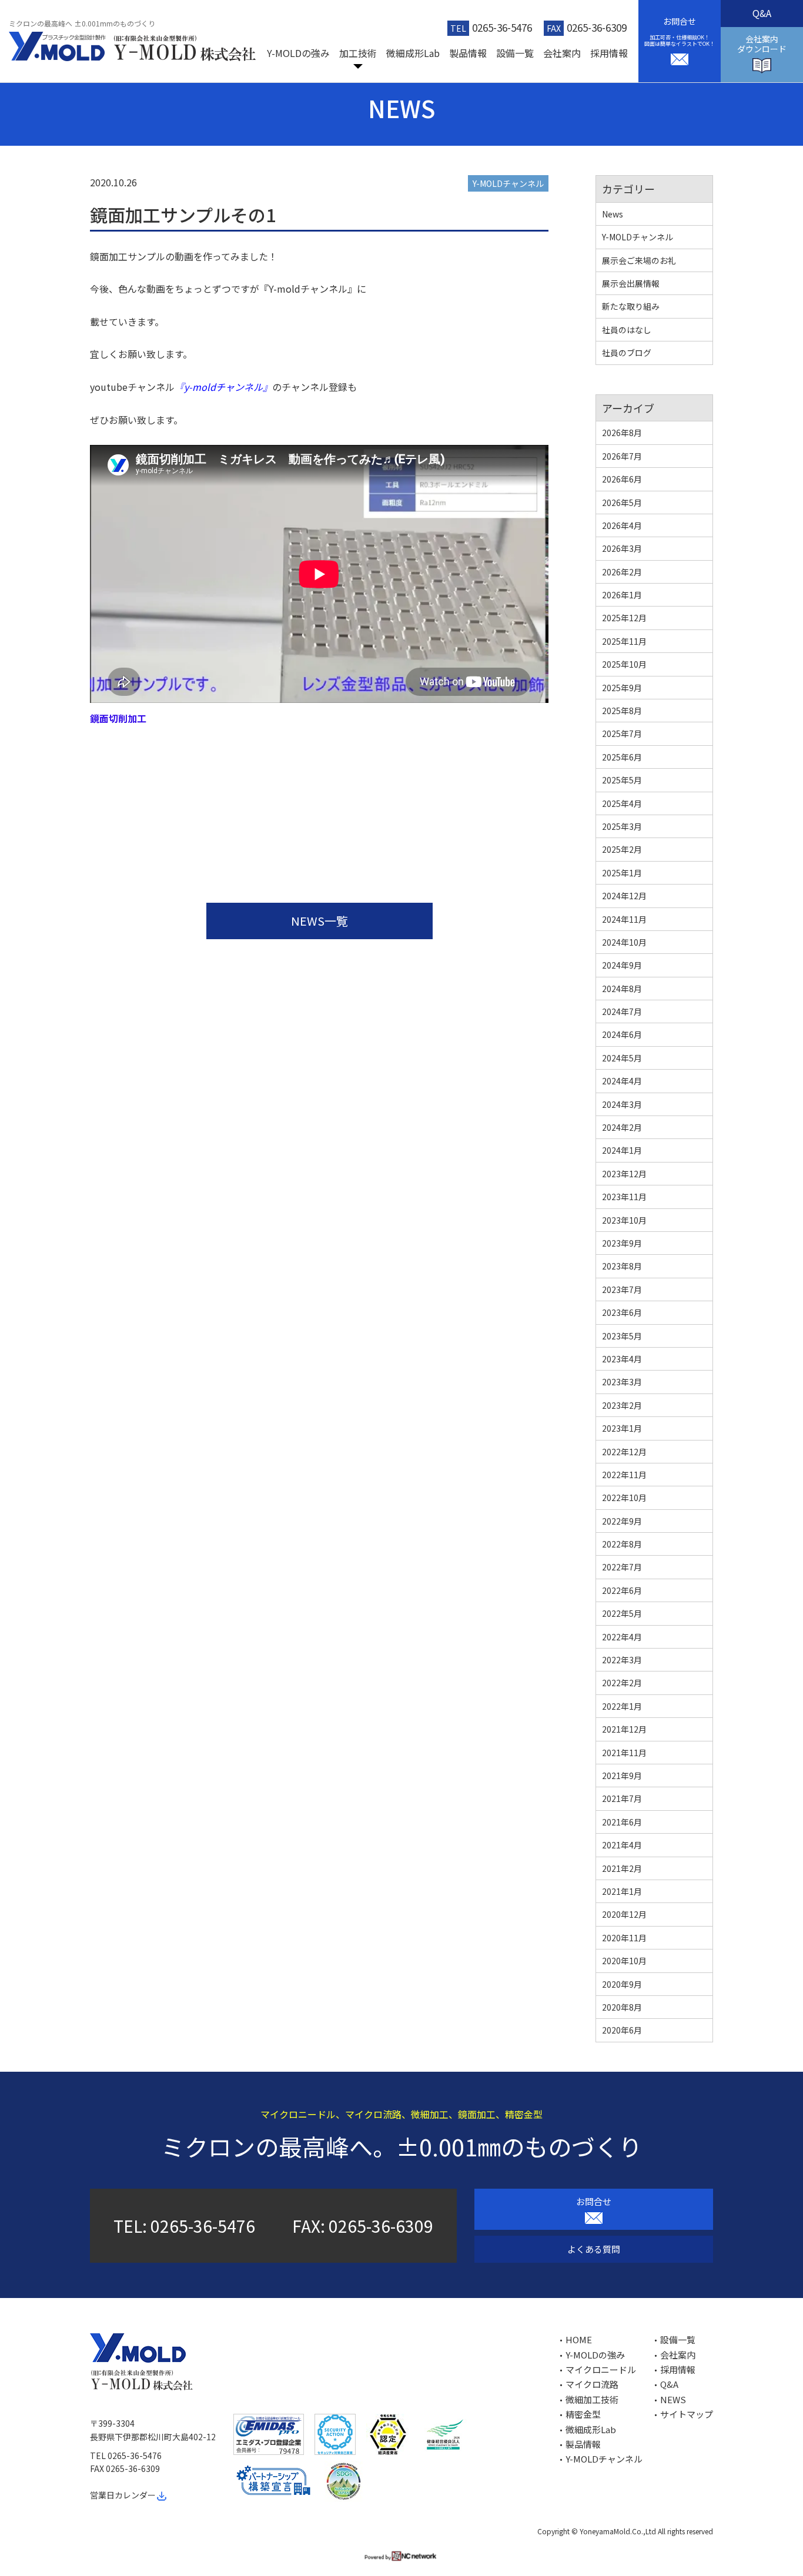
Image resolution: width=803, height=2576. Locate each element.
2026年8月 (622, 433)
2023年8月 (622, 1266)
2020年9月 (622, 1984)
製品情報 (468, 53)
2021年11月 (624, 1753)
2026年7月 (622, 456)
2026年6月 (622, 479)
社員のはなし (627, 330)
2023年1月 (622, 1428)
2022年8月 (622, 1544)
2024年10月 (624, 942)
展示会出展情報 (631, 283)
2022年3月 (622, 1660)
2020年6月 (622, 2030)
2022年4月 (622, 1637)
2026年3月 (622, 548)
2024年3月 (622, 1104)
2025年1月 (622, 873)
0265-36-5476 (502, 27)
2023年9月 (622, 1243)
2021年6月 (622, 1822)
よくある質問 (594, 2249)
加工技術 (358, 53)
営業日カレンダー (123, 2495)
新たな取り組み (631, 306)
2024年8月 (622, 989)
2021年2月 (622, 1868)
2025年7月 (622, 733)
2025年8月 (622, 711)
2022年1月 (622, 1706)
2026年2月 (622, 572)
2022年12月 (624, 1452)
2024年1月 (622, 1150)
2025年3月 (622, 826)
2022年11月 (624, 1475)
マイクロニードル (601, 2369)
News (613, 214)
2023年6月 (622, 1312)
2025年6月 (622, 757)
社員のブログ (627, 353)
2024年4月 (622, 1081)
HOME (579, 2339)
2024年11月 (624, 919)
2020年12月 (624, 1914)
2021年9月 (622, 1776)
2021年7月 (622, 1798)
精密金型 (583, 2414)
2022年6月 (622, 1590)
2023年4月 (622, 1359)
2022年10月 (624, 1498)
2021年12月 (624, 1729)
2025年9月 (622, 688)
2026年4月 (622, 525)
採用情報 (609, 53)
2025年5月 (622, 780)
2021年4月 (622, 1845)
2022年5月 (622, 1613)
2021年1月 (622, 1891)
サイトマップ (687, 2414)
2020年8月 (622, 2007)
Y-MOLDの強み (298, 53)
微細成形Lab (413, 53)
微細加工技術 (592, 2399)
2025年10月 (624, 664)
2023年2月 (622, 1405)
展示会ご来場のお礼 (639, 260)
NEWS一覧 (319, 921)
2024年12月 (624, 896)
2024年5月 (622, 1058)
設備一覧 (515, 53)
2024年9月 (622, 965)
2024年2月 (622, 1127)
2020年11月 (624, 1938)
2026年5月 (622, 503)
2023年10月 (624, 1220)
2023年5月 (622, 1336)
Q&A (762, 13)
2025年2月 (622, 849)
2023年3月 (622, 1382)
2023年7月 (622, 1289)
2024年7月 (622, 1011)
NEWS (673, 2399)
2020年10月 (624, 1961)
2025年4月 (622, 803)
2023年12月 (624, 1174)
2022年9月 (622, 1521)
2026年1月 (622, 595)
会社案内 (562, 53)
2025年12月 (624, 618)
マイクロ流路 (592, 2384)
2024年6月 (622, 1034)
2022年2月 (622, 1683)
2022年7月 (622, 1567)
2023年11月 (624, 1197)
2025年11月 (624, 641)
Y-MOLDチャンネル (508, 183)
